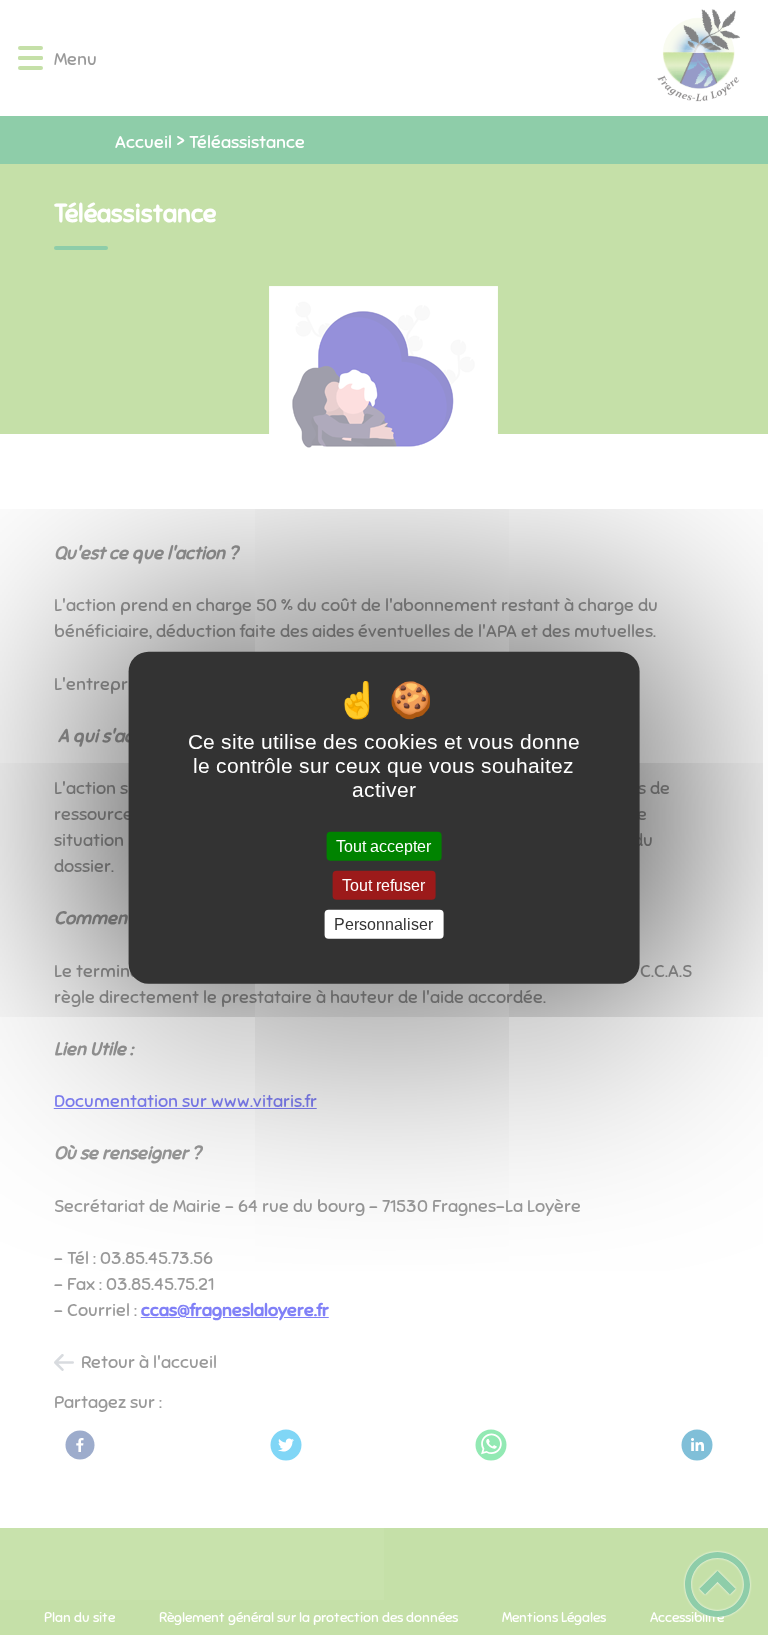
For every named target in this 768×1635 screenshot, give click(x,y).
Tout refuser (383, 884)
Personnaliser (383, 924)
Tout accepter (383, 845)
